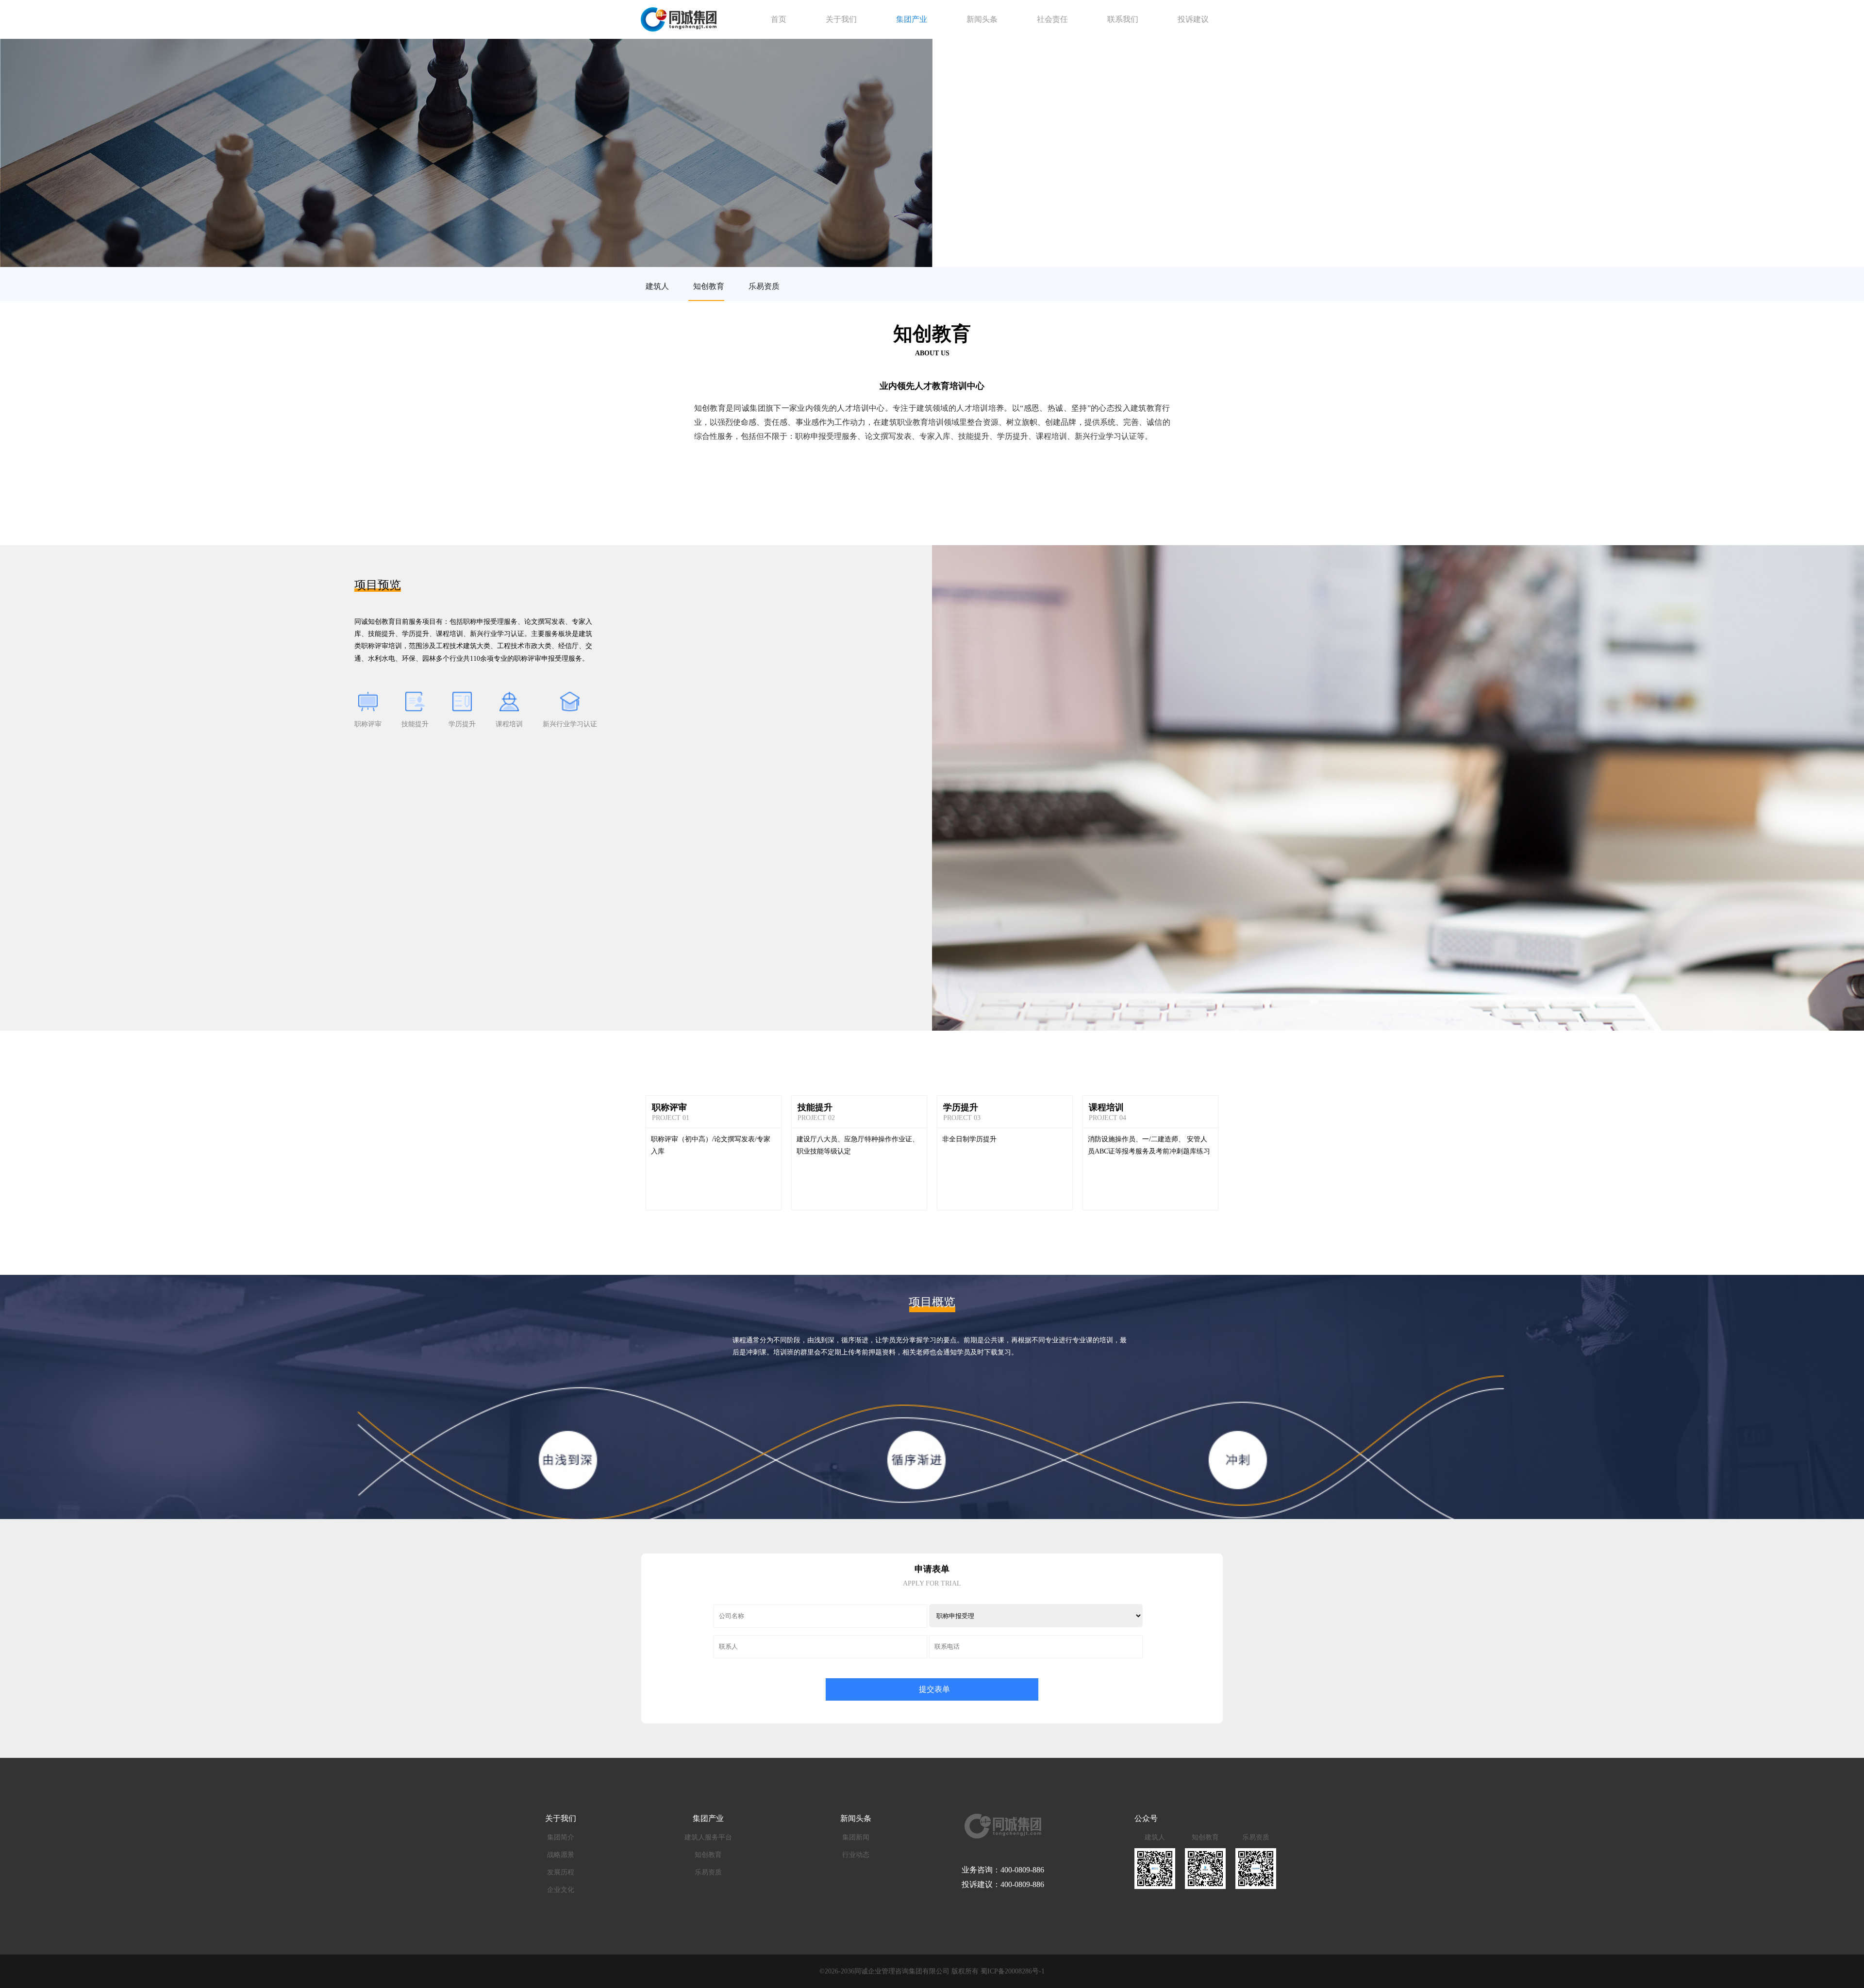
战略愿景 (561, 1855)
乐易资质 (764, 286)
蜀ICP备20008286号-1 (1013, 1971)
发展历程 (561, 1872)
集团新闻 (856, 1837)
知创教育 (709, 286)
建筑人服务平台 (708, 1837)
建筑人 (657, 286)
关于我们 (841, 19)
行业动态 (856, 1855)
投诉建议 (1193, 19)
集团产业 (912, 19)
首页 (779, 19)
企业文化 (561, 1890)
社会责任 (1052, 19)
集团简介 (561, 1837)
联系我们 (1123, 19)
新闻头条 (982, 19)
